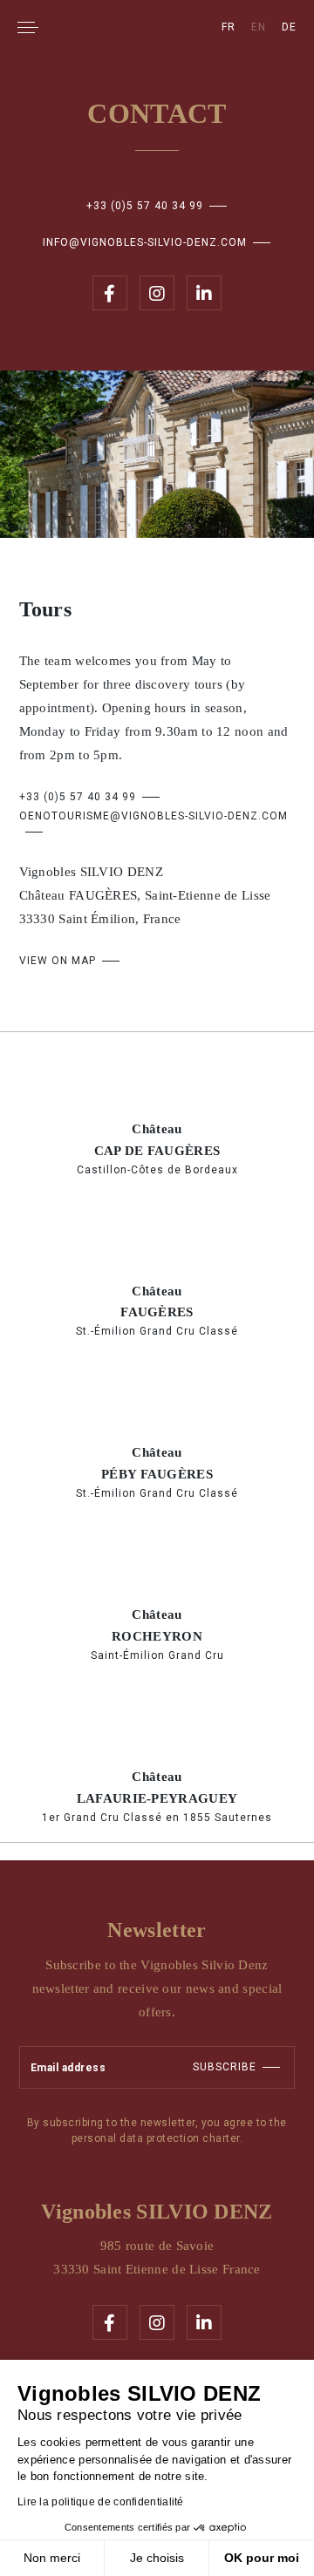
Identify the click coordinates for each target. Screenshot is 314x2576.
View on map (58, 961)
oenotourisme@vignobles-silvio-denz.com (154, 816)
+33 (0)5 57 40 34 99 (145, 206)
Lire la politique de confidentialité (101, 2502)
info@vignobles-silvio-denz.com (145, 242)
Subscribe (225, 2067)
